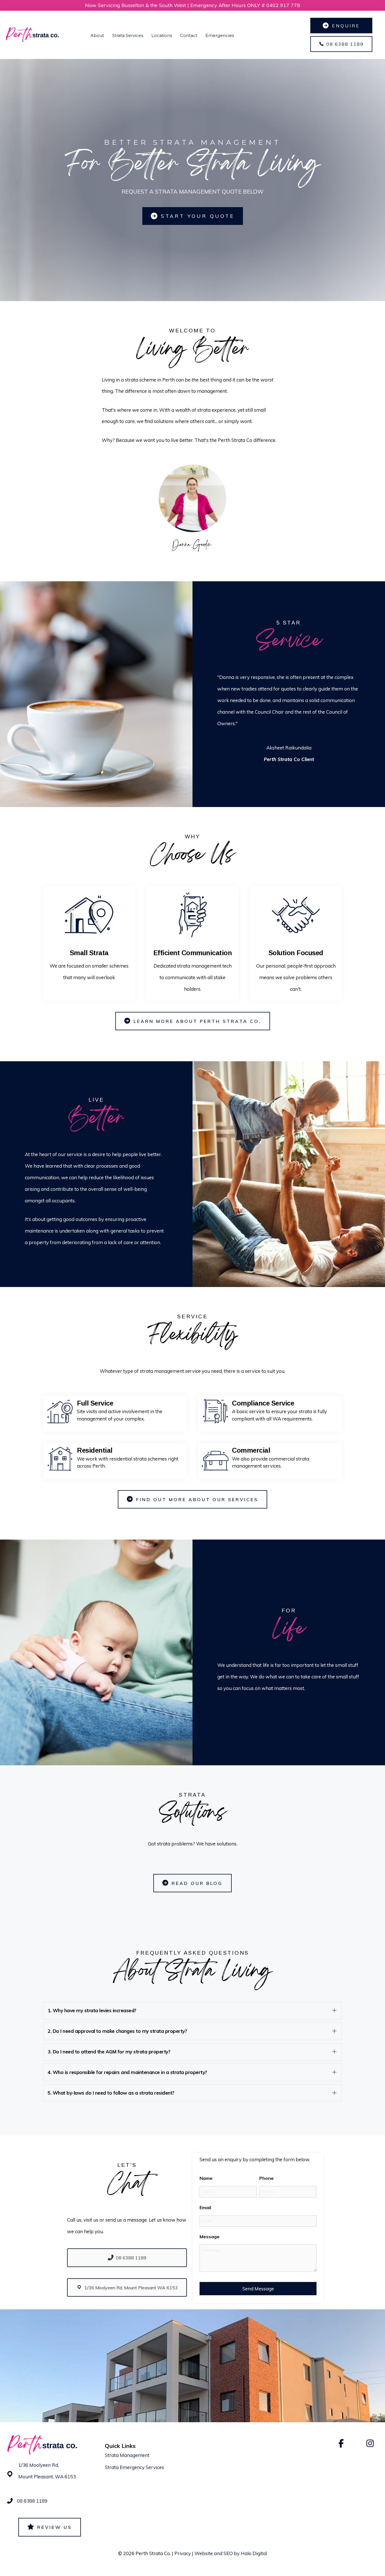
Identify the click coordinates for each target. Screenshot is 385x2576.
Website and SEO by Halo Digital (231, 2553)
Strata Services (128, 35)
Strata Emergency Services (134, 2467)
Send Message (258, 2289)
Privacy (183, 2553)
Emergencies (220, 35)
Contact (189, 35)
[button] (193, 2011)
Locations (162, 35)
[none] (334, 2011)
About (97, 35)
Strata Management (127, 2455)
